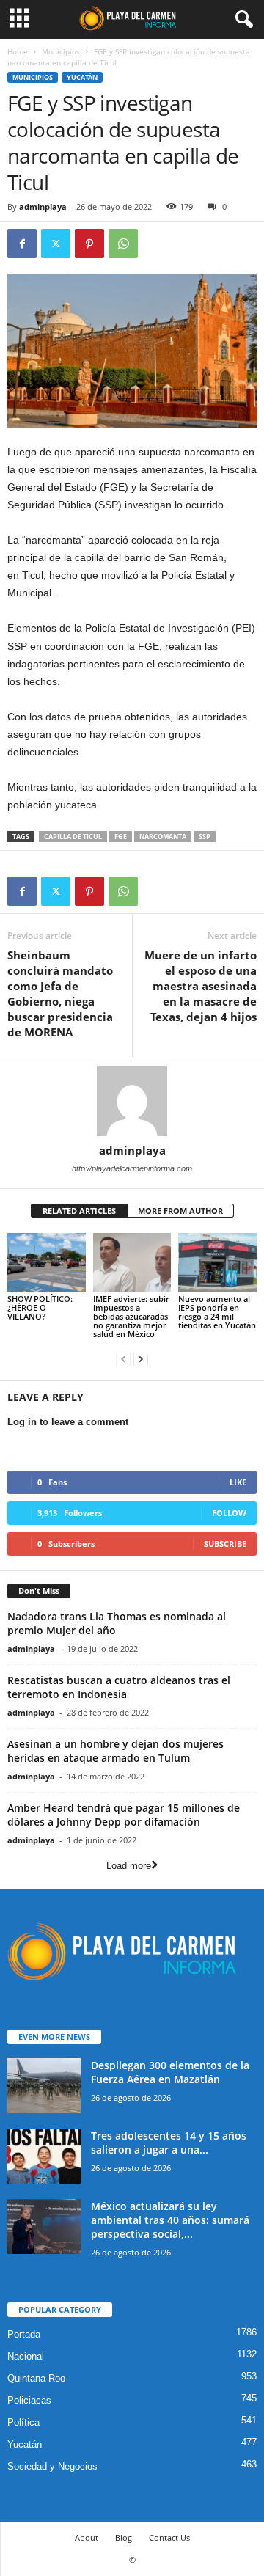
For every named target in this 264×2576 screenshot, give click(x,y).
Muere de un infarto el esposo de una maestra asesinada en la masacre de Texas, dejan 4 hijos (201, 986)
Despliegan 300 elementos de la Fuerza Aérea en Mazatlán (170, 2072)
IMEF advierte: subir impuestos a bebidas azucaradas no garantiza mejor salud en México (131, 1316)
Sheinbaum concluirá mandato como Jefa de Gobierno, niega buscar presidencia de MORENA (60, 994)
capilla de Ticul (73, 837)
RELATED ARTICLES (79, 1211)
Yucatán (82, 77)
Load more (129, 1866)
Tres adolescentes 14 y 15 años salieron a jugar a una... (169, 2143)
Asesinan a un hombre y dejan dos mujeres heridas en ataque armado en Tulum (115, 1751)
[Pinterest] (89, 244)
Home (18, 51)
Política (23, 2422)
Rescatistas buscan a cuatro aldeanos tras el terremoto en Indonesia (119, 1687)
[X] (56, 244)
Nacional (26, 2356)
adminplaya (43, 206)
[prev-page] (123, 1359)
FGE (121, 837)
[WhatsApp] (123, 244)
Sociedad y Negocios (52, 2466)
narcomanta (163, 837)
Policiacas (29, 2400)
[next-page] (141, 1359)
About (87, 2537)
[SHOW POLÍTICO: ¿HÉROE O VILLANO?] (47, 1262)
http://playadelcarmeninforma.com (132, 1168)
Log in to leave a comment (68, 1422)
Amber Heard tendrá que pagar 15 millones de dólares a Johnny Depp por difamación (124, 1815)
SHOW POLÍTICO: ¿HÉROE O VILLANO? (40, 1307)
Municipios (61, 51)
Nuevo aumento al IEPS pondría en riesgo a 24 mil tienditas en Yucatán (217, 1312)
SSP (205, 837)
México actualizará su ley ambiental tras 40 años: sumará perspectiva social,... (170, 2220)
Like (238, 1482)
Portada (24, 2334)
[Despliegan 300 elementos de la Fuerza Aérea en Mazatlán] (44, 2086)
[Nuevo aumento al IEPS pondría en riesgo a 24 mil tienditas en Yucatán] (217, 1262)
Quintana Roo (36, 2378)
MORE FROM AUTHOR (180, 1211)
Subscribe (225, 1544)
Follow (229, 1513)
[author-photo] (132, 1101)
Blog (124, 2537)
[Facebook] (22, 244)
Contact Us (169, 2537)
